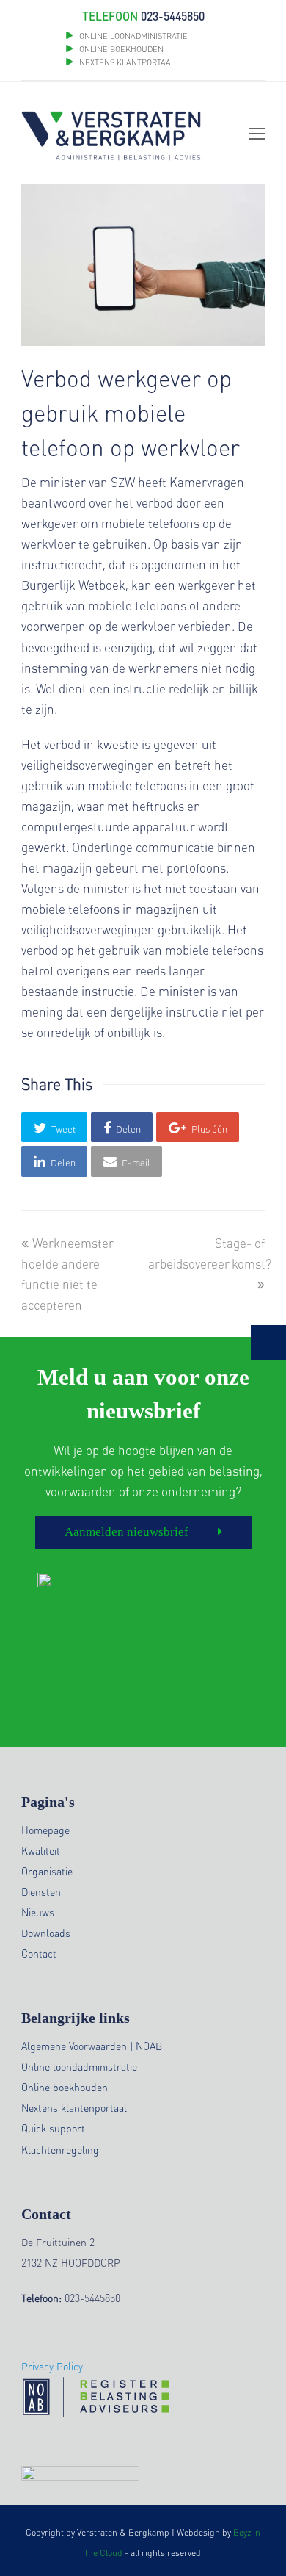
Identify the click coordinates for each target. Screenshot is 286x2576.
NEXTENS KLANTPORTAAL (127, 62)
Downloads (46, 1933)
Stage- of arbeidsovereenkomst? (210, 1253)
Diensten (41, 1891)
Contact (39, 1953)
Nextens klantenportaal (74, 2107)
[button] (54, 1127)
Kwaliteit (41, 1850)
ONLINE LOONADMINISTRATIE (133, 36)
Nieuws (38, 1912)
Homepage (45, 1830)
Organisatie (47, 1871)
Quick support (53, 2128)
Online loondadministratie (79, 2066)
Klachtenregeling (60, 2149)
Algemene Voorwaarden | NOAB (92, 2046)
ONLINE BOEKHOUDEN (120, 49)
